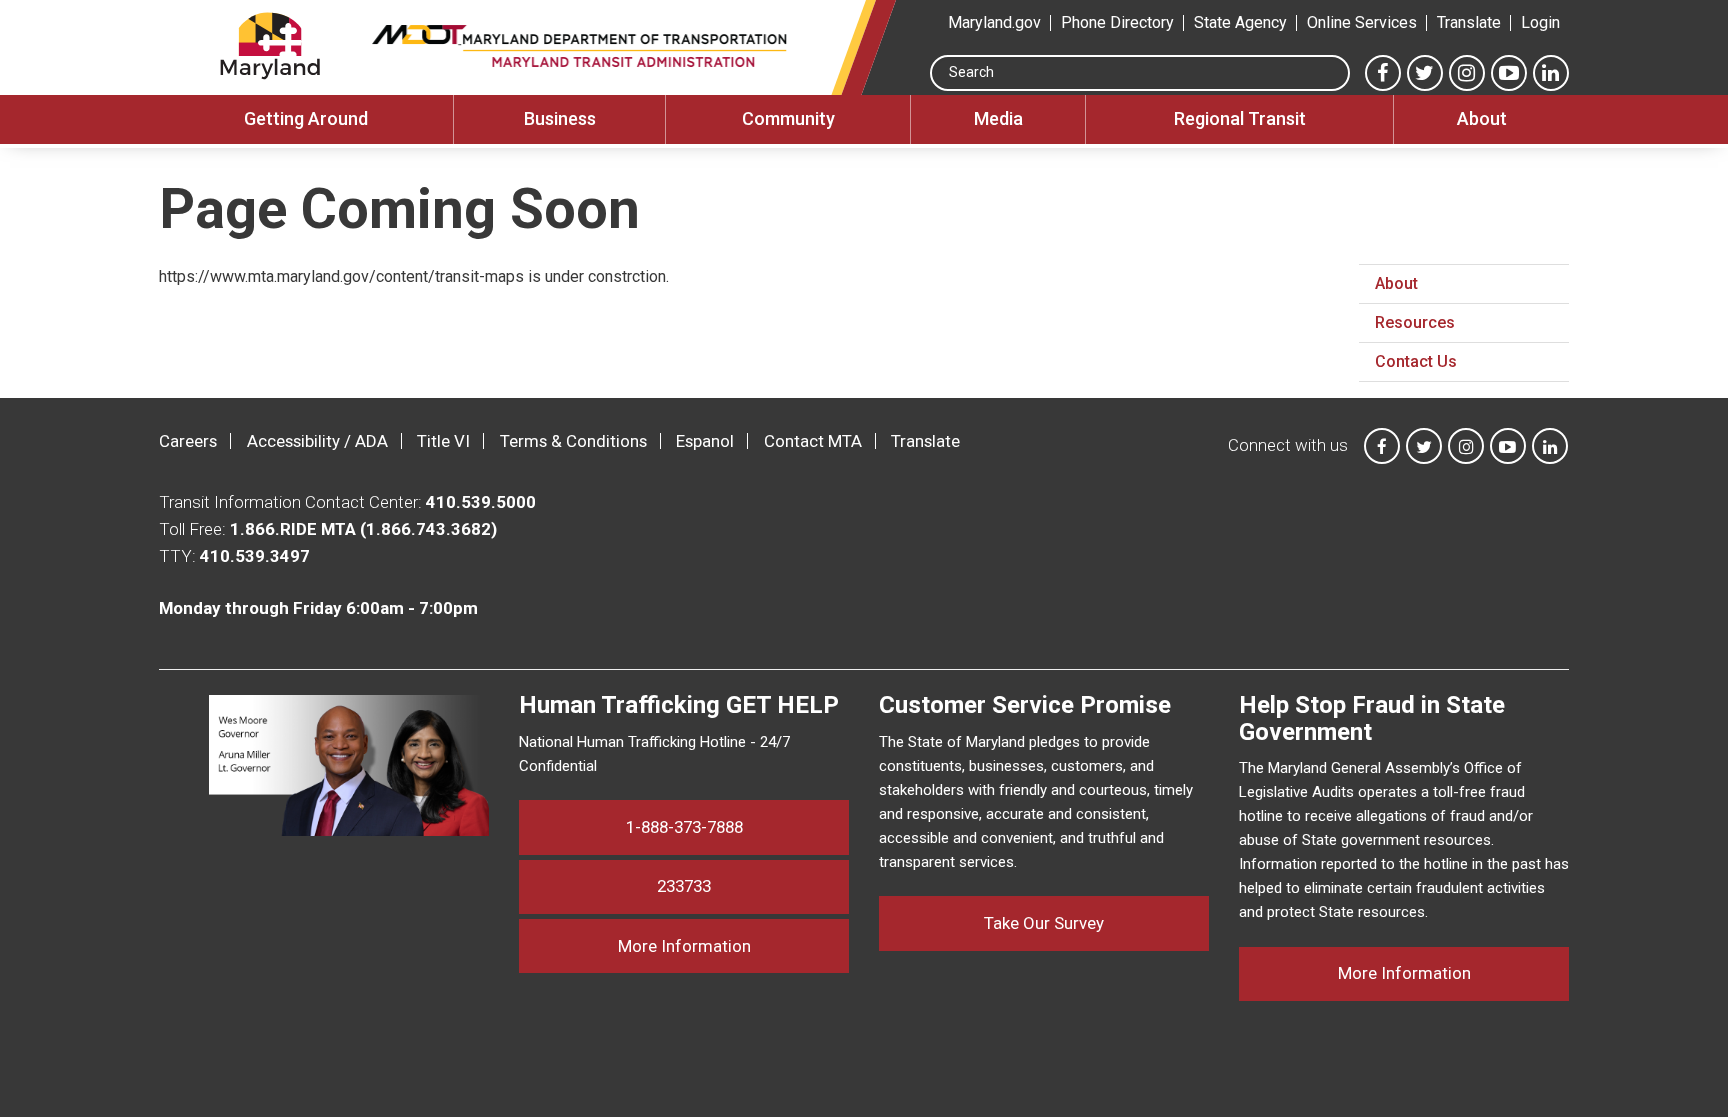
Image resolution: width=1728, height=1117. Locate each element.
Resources (1415, 322)
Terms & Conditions (573, 441)
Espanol (705, 441)
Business (560, 118)
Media (998, 118)
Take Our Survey (1044, 923)
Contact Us (1416, 361)
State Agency (1240, 22)
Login (1540, 22)
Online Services (1362, 22)
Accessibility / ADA (317, 441)
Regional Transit (1240, 118)
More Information (733, 945)
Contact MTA (813, 441)
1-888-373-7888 (684, 827)
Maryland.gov (994, 22)
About (1482, 118)
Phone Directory (1117, 22)
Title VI (443, 441)
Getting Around (306, 118)
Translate (1469, 22)
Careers (188, 441)
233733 (684, 886)
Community (788, 118)
